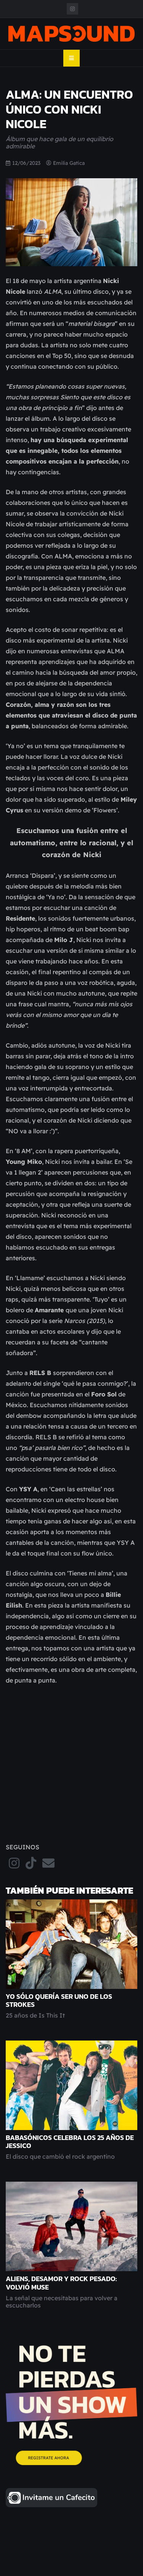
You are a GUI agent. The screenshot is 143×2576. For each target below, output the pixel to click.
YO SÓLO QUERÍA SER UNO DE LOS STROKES (59, 2001)
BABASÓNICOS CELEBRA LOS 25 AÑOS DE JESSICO (70, 2142)
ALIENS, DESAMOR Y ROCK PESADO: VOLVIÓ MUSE (61, 2283)
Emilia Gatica (69, 163)
